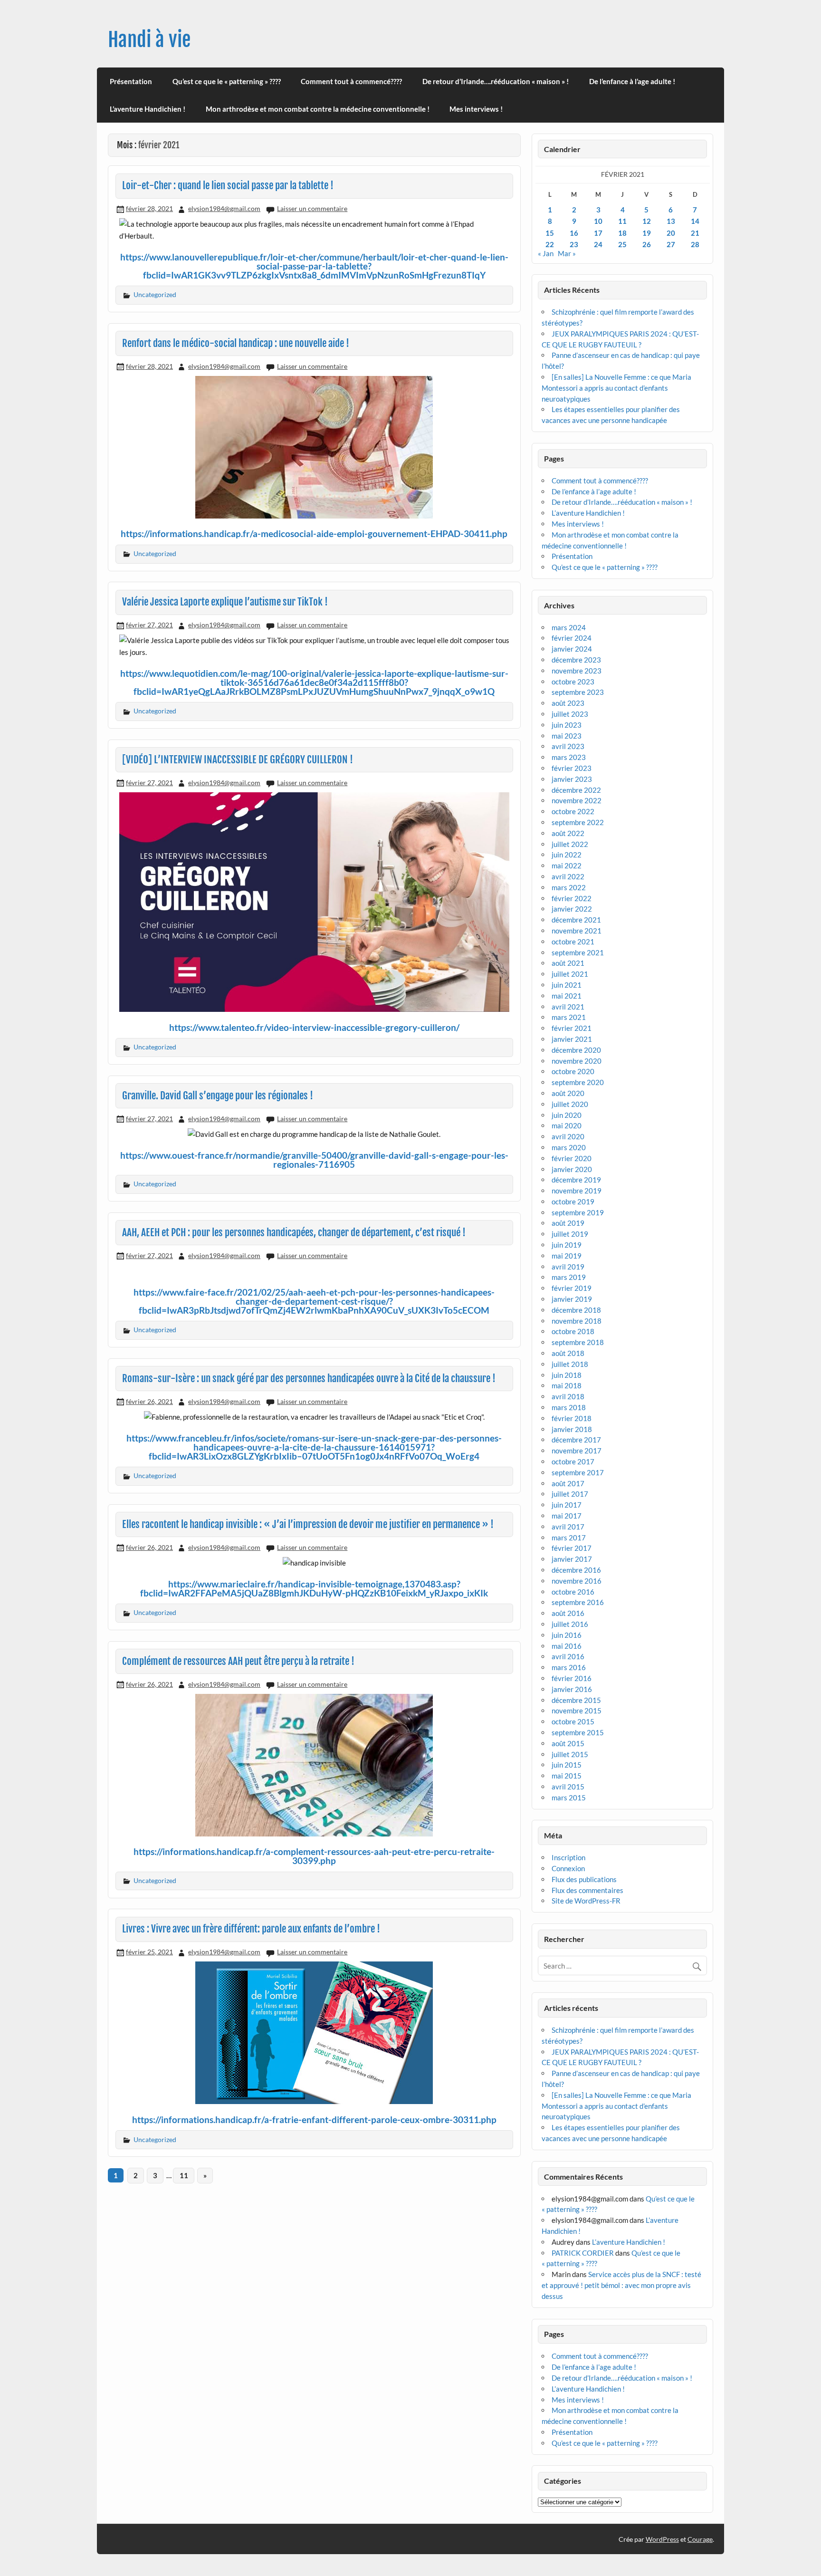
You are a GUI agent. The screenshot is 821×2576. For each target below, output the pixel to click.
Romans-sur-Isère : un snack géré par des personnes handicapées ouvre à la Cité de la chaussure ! (309, 1378)
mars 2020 (569, 1147)
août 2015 (568, 1743)
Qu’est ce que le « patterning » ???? (227, 81)
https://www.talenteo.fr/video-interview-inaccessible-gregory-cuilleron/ (314, 1027)
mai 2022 (567, 865)
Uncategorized (155, 294)
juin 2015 (567, 1765)
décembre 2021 (576, 920)
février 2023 (572, 768)
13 (671, 221)
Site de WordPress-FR (586, 1901)
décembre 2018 (576, 1310)
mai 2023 (567, 736)
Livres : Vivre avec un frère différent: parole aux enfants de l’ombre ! (251, 1929)
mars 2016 (569, 1667)
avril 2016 (568, 1656)
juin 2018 (567, 1375)
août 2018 (568, 1353)
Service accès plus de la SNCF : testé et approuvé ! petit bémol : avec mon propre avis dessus (621, 2285)
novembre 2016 (577, 1581)
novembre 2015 (577, 1711)
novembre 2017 (577, 1451)
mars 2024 (569, 627)
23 (574, 244)
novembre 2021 (577, 931)
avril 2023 (568, 746)
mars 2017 (569, 1538)
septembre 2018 (578, 1342)
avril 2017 (568, 1527)
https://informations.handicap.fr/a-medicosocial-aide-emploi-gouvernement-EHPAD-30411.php (314, 533)
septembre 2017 (578, 1472)
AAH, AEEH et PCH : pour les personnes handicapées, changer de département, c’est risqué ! (294, 1232)
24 (598, 244)
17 (598, 233)
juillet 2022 (570, 844)
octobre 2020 (573, 1071)
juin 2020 (567, 1115)
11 (184, 2175)
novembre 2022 (577, 800)
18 (622, 233)
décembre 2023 (576, 660)
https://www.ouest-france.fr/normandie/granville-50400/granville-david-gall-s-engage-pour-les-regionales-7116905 (314, 1160)
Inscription (568, 1857)
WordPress (662, 2539)
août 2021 (568, 963)
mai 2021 (567, 996)
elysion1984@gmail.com (224, 208)
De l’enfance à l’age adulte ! (632, 81)
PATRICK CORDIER (583, 2253)
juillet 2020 (570, 1104)
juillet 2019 (570, 1234)
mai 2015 (567, 1776)
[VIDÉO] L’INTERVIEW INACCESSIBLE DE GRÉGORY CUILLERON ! (238, 759)
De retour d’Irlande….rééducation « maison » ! (496, 81)
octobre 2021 (573, 942)
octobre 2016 (573, 1592)
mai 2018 (567, 1385)
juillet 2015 (570, 1754)
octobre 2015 (573, 1721)
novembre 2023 (577, 671)
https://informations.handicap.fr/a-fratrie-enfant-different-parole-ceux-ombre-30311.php (314, 2119)
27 (671, 244)
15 (550, 233)
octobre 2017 (573, 1461)
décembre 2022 (576, 790)
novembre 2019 (577, 1191)
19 (647, 233)
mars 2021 (569, 1017)
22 (550, 244)
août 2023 (568, 703)
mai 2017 (567, 1516)
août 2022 (568, 833)
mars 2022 (569, 887)
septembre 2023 (578, 692)
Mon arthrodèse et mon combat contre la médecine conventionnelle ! (318, 109)
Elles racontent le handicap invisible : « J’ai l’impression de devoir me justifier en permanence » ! (308, 1524)
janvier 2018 (572, 1429)
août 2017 (568, 1483)
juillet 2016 (570, 1624)
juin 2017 (567, 1505)
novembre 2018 (577, 1321)
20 (671, 233)
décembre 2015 (576, 1700)
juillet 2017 (570, 1494)
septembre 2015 (578, 1732)
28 (695, 244)
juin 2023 (567, 725)
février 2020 (572, 1158)
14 (695, 221)
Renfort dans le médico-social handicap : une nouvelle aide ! (236, 343)
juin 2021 (567, 985)
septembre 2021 (578, 952)
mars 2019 (569, 1277)
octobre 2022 (573, 811)
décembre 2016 (576, 1570)
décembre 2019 (576, 1180)
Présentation (131, 81)
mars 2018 (569, 1407)
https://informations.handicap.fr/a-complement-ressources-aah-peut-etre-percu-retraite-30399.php (314, 1856)
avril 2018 (568, 1396)
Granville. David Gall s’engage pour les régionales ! (218, 1096)
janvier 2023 (572, 779)
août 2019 (568, 1223)
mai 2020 (567, 1125)
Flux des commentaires (587, 1890)
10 (598, 221)
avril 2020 (568, 1136)
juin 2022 (567, 855)
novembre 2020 (577, 1061)
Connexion (568, 1868)
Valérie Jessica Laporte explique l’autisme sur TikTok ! (225, 602)
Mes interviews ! (476, 109)
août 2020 (568, 1093)
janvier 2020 (572, 1169)
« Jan (546, 253)
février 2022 (572, 898)
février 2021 (572, 1028)
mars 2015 (569, 1797)
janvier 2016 (572, 1689)
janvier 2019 (572, 1299)
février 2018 (572, 1418)
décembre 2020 (576, 1050)
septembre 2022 (578, 822)
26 (647, 244)
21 (695, 233)
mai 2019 (567, 1256)
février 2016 (572, 1678)
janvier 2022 (572, 909)
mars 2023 (569, 757)
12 (647, 221)
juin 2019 (567, 1245)
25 (622, 244)
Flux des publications (584, 1879)
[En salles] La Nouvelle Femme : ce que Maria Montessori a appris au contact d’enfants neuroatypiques (616, 388)
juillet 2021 (570, 974)
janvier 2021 (572, 1039)
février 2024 (572, 638)
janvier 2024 (572, 649)
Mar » (567, 253)
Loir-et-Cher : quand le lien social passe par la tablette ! (228, 185)
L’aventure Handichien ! (148, 109)
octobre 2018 (573, 1331)
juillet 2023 (570, 714)
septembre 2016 (578, 1602)
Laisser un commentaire (312, 208)
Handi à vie (149, 40)
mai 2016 (567, 1646)
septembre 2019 (578, 1212)
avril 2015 (568, 1787)
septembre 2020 (578, 1082)
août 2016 (568, 1613)
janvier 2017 (572, 1559)
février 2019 (572, 1288)
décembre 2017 (576, 1440)
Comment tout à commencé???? (351, 81)
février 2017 (572, 1548)
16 (574, 233)
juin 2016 (567, 1635)
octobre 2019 (573, 1201)
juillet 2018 (570, 1364)
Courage (700, 2539)
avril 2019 (568, 1267)
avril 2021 (568, 1007)
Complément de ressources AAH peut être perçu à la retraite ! (238, 1661)
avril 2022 (568, 876)
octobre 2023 (573, 682)
